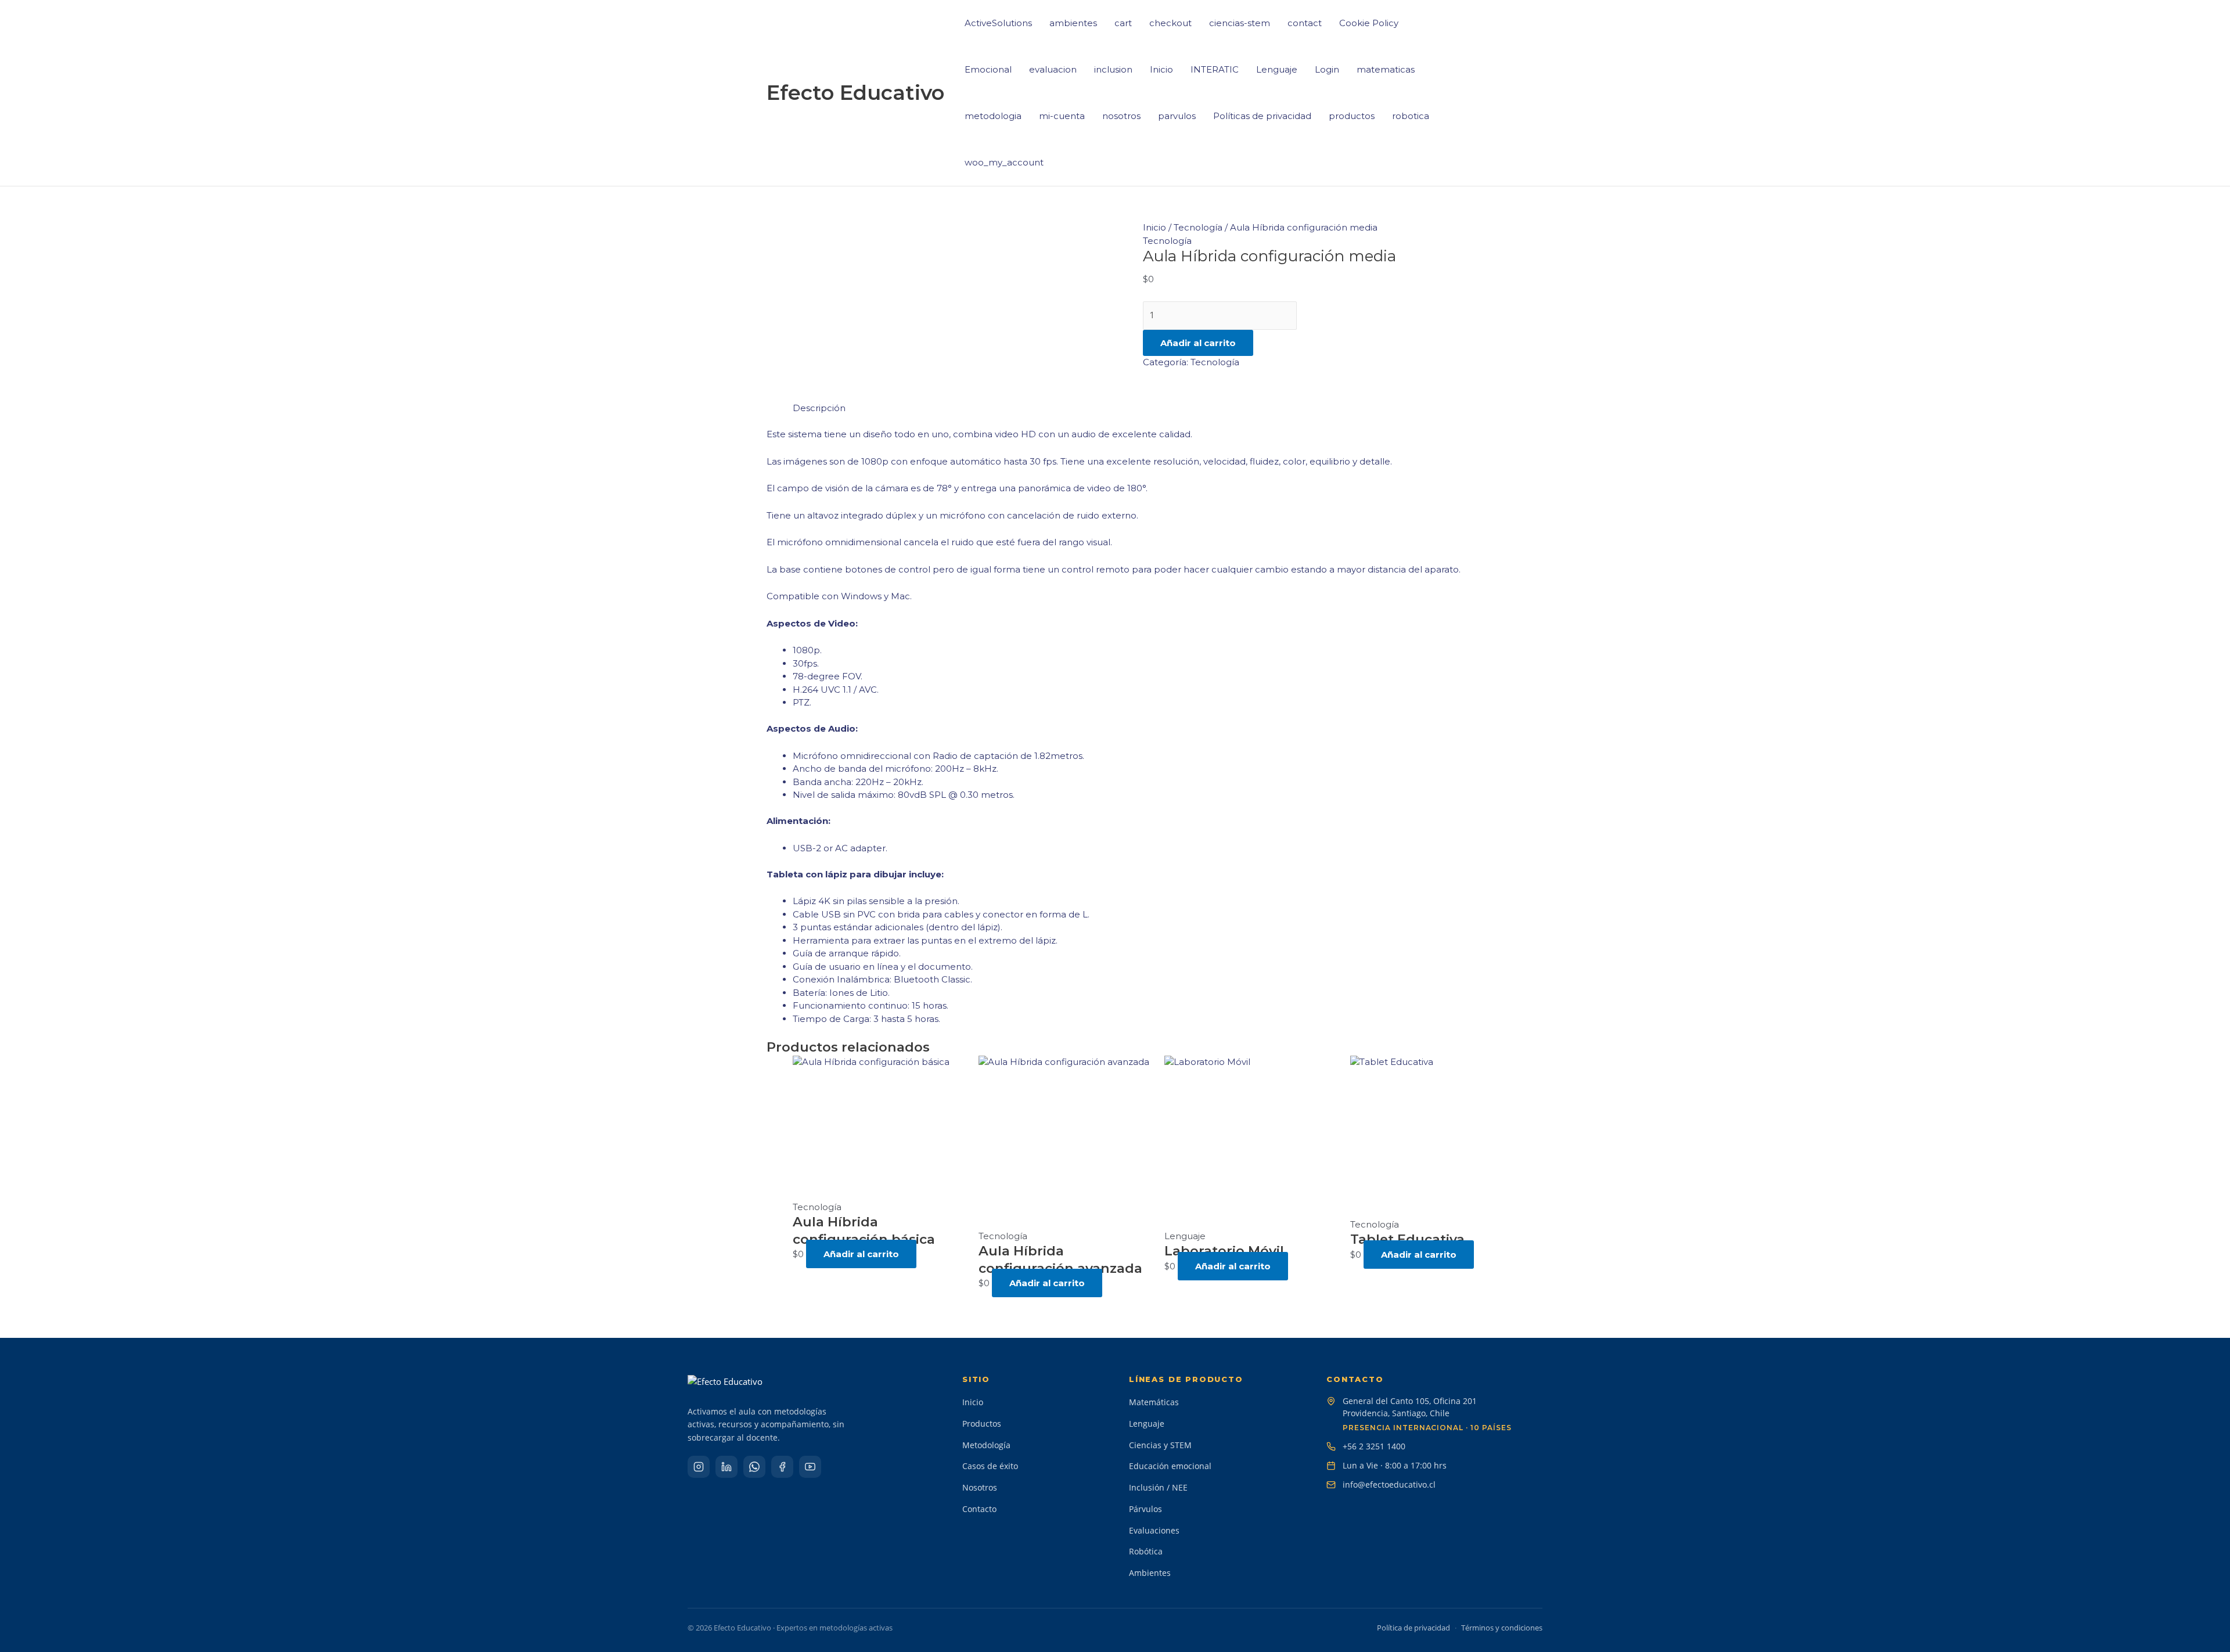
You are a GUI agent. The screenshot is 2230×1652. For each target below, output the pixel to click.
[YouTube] (810, 1467)
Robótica (1146, 1551)
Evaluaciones (1154, 1530)
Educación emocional (1170, 1466)
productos (1352, 116)
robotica (1411, 116)
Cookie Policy (1369, 23)
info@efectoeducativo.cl (1389, 1484)
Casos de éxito (990, 1466)
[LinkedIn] (726, 1467)
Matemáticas (1154, 1402)
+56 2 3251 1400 (1374, 1446)
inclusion (1113, 69)
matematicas (1386, 69)
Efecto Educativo (855, 93)
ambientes (1073, 23)
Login (1327, 69)
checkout (1170, 23)
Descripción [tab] (819, 408)
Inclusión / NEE (1158, 1487)
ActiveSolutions (998, 23)
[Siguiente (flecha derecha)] (2210, 826)
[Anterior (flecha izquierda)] (20, 826)
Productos (982, 1424)
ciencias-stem (1240, 23)
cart (1123, 23)
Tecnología (1198, 227)
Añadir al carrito (1198, 343)
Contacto (979, 1509)
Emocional (988, 69)
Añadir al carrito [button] (861, 1254)
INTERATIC (1215, 69)
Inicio (1161, 69)
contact (1305, 23)
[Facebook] (782, 1467)
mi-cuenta (1062, 116)
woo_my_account (1004, 162)
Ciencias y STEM (1160, 1445)
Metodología (986, 1445)
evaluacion (1053, 69)
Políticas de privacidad (1262, 116)
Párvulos (1145, 1509)
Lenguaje (1277, 69)
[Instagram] (699, 1467)
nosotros (1121, 116)
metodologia (993, 116)
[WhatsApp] (754, 1467)
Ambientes (1150, 1573)
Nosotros (980, 1487)
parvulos (1177, 116)
